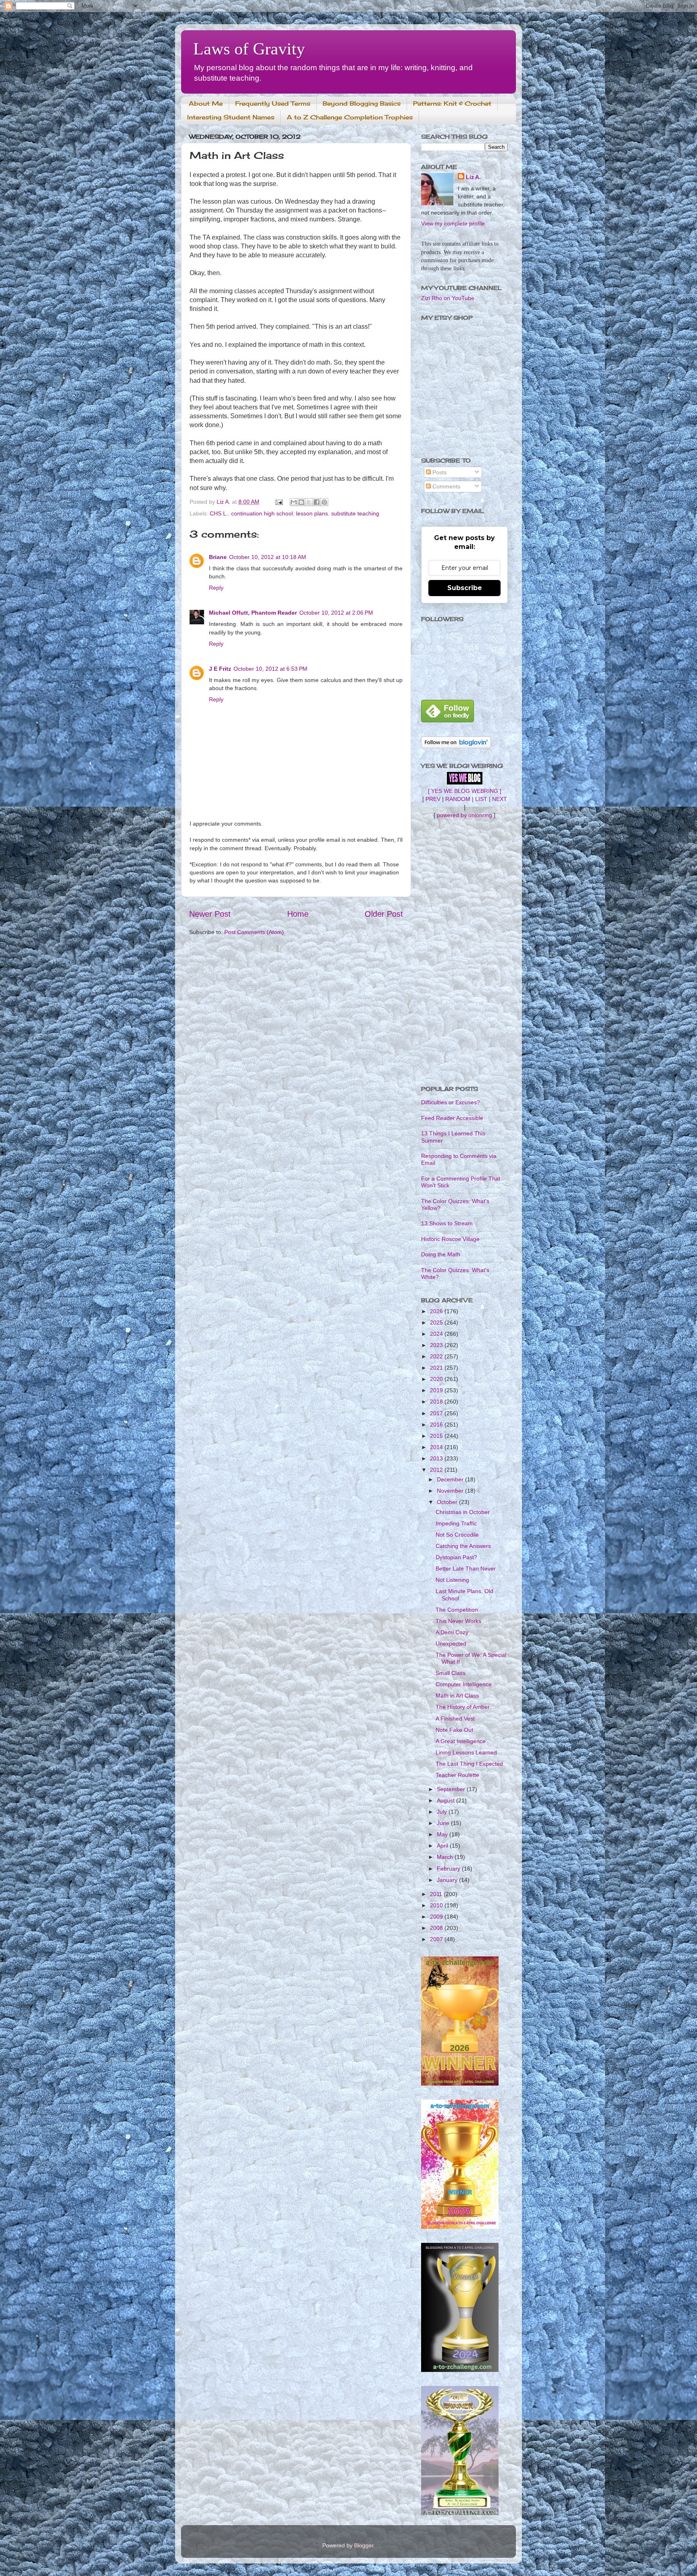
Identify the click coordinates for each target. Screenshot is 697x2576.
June (444, 1823)
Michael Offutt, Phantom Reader (253, 613)
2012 (437, 1470)
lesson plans (312, 513)
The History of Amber (463, 1707)
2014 (437, 1447)
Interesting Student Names (231, 117)
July (443, 1812)
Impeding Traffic (456, 1523)
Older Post (384, 914)
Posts (439, 472)
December (451, 1479)
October (448, 1502)
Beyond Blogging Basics (362, 103)
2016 (437, 1425)
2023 (437, 1345)
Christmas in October (463, 1512)
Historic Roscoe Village (450, 1239)
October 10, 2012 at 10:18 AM (268, 557)
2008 (437, 1928)
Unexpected (451, 1644)
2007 (437, 1939)
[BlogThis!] (301, 502)
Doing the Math (441, 1254)
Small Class (451, 1673)
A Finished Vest (455, 1719)
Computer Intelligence (464, 1684)
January (448, 1880)
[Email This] (294, 502)
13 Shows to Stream (447, 1223)
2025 (437, 1322)
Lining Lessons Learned (466, 1752)
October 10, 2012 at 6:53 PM (270, 669)
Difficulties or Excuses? (451, 1102)
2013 (437, 1458)
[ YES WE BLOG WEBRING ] (465, 791)
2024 (437, 1334)
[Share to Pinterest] (324, 502)
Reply (216, 588)
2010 (437, 1905)
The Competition (457, 1610)
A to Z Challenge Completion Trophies (350, 117)
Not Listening (452, 1580)
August (447, 1800)
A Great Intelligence (461, 1741)
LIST (481, 799)
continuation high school (262, 513)
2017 (437, 1413)
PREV (433, 799)
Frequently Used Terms (273, 103)
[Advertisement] (464, 952)
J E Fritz (220, 669)
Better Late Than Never (466, 1569)
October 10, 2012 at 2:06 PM (336, 613)
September (452, 1789)
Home (298, 914)
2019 (437, 1390)
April (443, 1846)
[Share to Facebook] (317, 502)
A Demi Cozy (452, 1632)
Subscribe (465, 588)
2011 (437, 1894)
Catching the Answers (463, 1546)
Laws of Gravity (249, 49)
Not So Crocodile (457, 1535)
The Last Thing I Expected (469, 1764)
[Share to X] (309, 502)
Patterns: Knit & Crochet (452, 103)
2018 (437, 1402)
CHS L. (219, 513)
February (449, 1869)
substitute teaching (355, 513)
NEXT (500, 799)
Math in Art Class (457, 1696)
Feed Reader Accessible (452, 1118)
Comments (446, 486)
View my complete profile (453, 223)
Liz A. (473, 177)
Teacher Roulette (457, 1775)
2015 (437, 1436)
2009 (437, 1917)
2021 (437, 1368)
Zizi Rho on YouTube (448, 298)
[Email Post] (279, 502)
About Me (206, 103)
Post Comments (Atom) (254, 932)
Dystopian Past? (456, 1557)
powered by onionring (464, 815)
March (446, 1857)
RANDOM (458, 799)
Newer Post (210, 914)
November (451, 1491)
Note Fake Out (454, 1730)
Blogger (364, 2545)
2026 (437, 1311)
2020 (437, 1379)
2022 (437, 1356)
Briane (218, 557)
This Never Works (458, 1621)
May (443, 1834)
